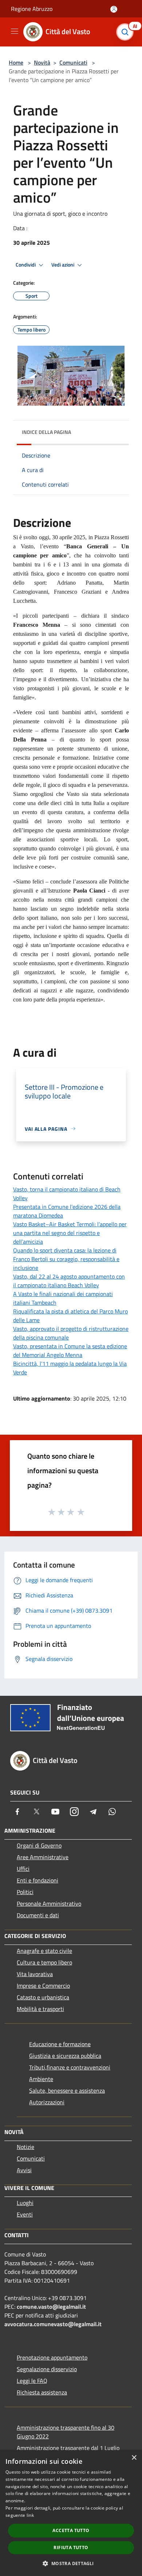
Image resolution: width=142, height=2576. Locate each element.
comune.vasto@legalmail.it (51, 2307)
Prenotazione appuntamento (52, 2357)
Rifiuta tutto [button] (71, 2547)
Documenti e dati (38, 1915)
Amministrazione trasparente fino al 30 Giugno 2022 (66, 2432)
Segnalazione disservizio (47, 2369)
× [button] (134, 2458)
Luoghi (25, 2203)
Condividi (26, 265)
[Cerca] (127, 32)
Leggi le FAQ (32, 2381)
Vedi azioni (63, 265)
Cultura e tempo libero (44, 1962)
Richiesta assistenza (42, 2392)
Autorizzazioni (47, 2102)
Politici (25, 1892)
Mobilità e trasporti (40, 2009)
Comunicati (73, 62)
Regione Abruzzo (32, 9)
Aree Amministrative (43, 1857)
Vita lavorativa (35, 1974)
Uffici (23, 1869)
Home (16, 62)
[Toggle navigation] (15, 31)
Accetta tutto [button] (71, 2530)
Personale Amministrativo (49, 1903)
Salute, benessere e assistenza (67, 2091)
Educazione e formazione (60, 2044)
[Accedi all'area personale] (114, 9)
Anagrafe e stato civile (44, 1951)
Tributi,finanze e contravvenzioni (70, 2067)
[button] (71, 2563)
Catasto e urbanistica (43, 1997)
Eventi (25, 2214)
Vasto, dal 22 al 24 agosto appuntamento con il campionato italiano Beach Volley (69, 1281)
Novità (42, 62)
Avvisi (24, 2170)
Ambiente (41, 2079)
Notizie (25, 2147)
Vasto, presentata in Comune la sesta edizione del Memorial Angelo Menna (70, 1350)
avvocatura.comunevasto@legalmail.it (53, 2324)
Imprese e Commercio (43, 1986)
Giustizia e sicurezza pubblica (65, 2056)
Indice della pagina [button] (46, 432)
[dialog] (71, 2513)
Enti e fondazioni (38, 1880)
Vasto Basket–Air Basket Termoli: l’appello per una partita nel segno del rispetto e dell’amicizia (70, 1233)
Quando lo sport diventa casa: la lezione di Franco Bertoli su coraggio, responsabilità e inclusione (66, 1259)
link (30, 2515)
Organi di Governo (39, 1845)
